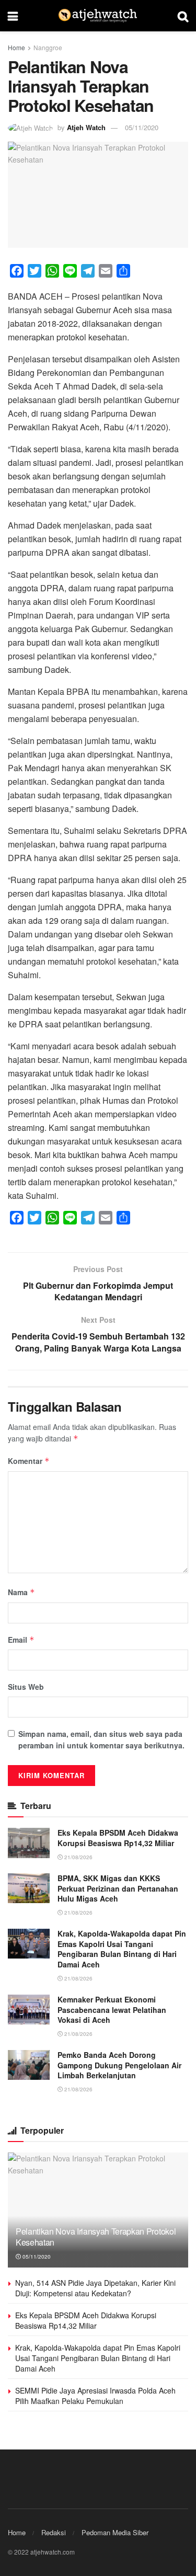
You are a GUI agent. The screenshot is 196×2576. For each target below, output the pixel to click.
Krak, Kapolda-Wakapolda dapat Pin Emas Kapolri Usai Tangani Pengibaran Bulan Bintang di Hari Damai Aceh (122, 1949)
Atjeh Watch (86, 127)
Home (16, 47)
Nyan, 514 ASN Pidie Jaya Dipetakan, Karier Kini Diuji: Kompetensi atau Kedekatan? (95, 2288)
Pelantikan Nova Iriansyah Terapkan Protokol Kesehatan (96, 2237)
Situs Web (26, 1687)
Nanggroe (48, 47)
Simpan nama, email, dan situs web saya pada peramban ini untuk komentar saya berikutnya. (101, 1739)
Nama (21, 1592)
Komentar (29, 1461)
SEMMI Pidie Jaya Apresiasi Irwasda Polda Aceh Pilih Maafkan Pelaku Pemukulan (95, 2396)
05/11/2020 (142, 127)
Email (21, 1640)
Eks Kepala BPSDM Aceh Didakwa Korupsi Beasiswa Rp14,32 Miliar (118, 1838)
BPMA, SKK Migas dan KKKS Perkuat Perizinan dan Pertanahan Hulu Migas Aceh (118, 1888)
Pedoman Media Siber (115, 2532)
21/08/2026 (78, 1857)
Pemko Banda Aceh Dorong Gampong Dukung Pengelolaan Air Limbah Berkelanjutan (119, 2065)
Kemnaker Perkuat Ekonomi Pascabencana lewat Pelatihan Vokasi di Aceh (112, 2010)
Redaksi (54, 2532)
